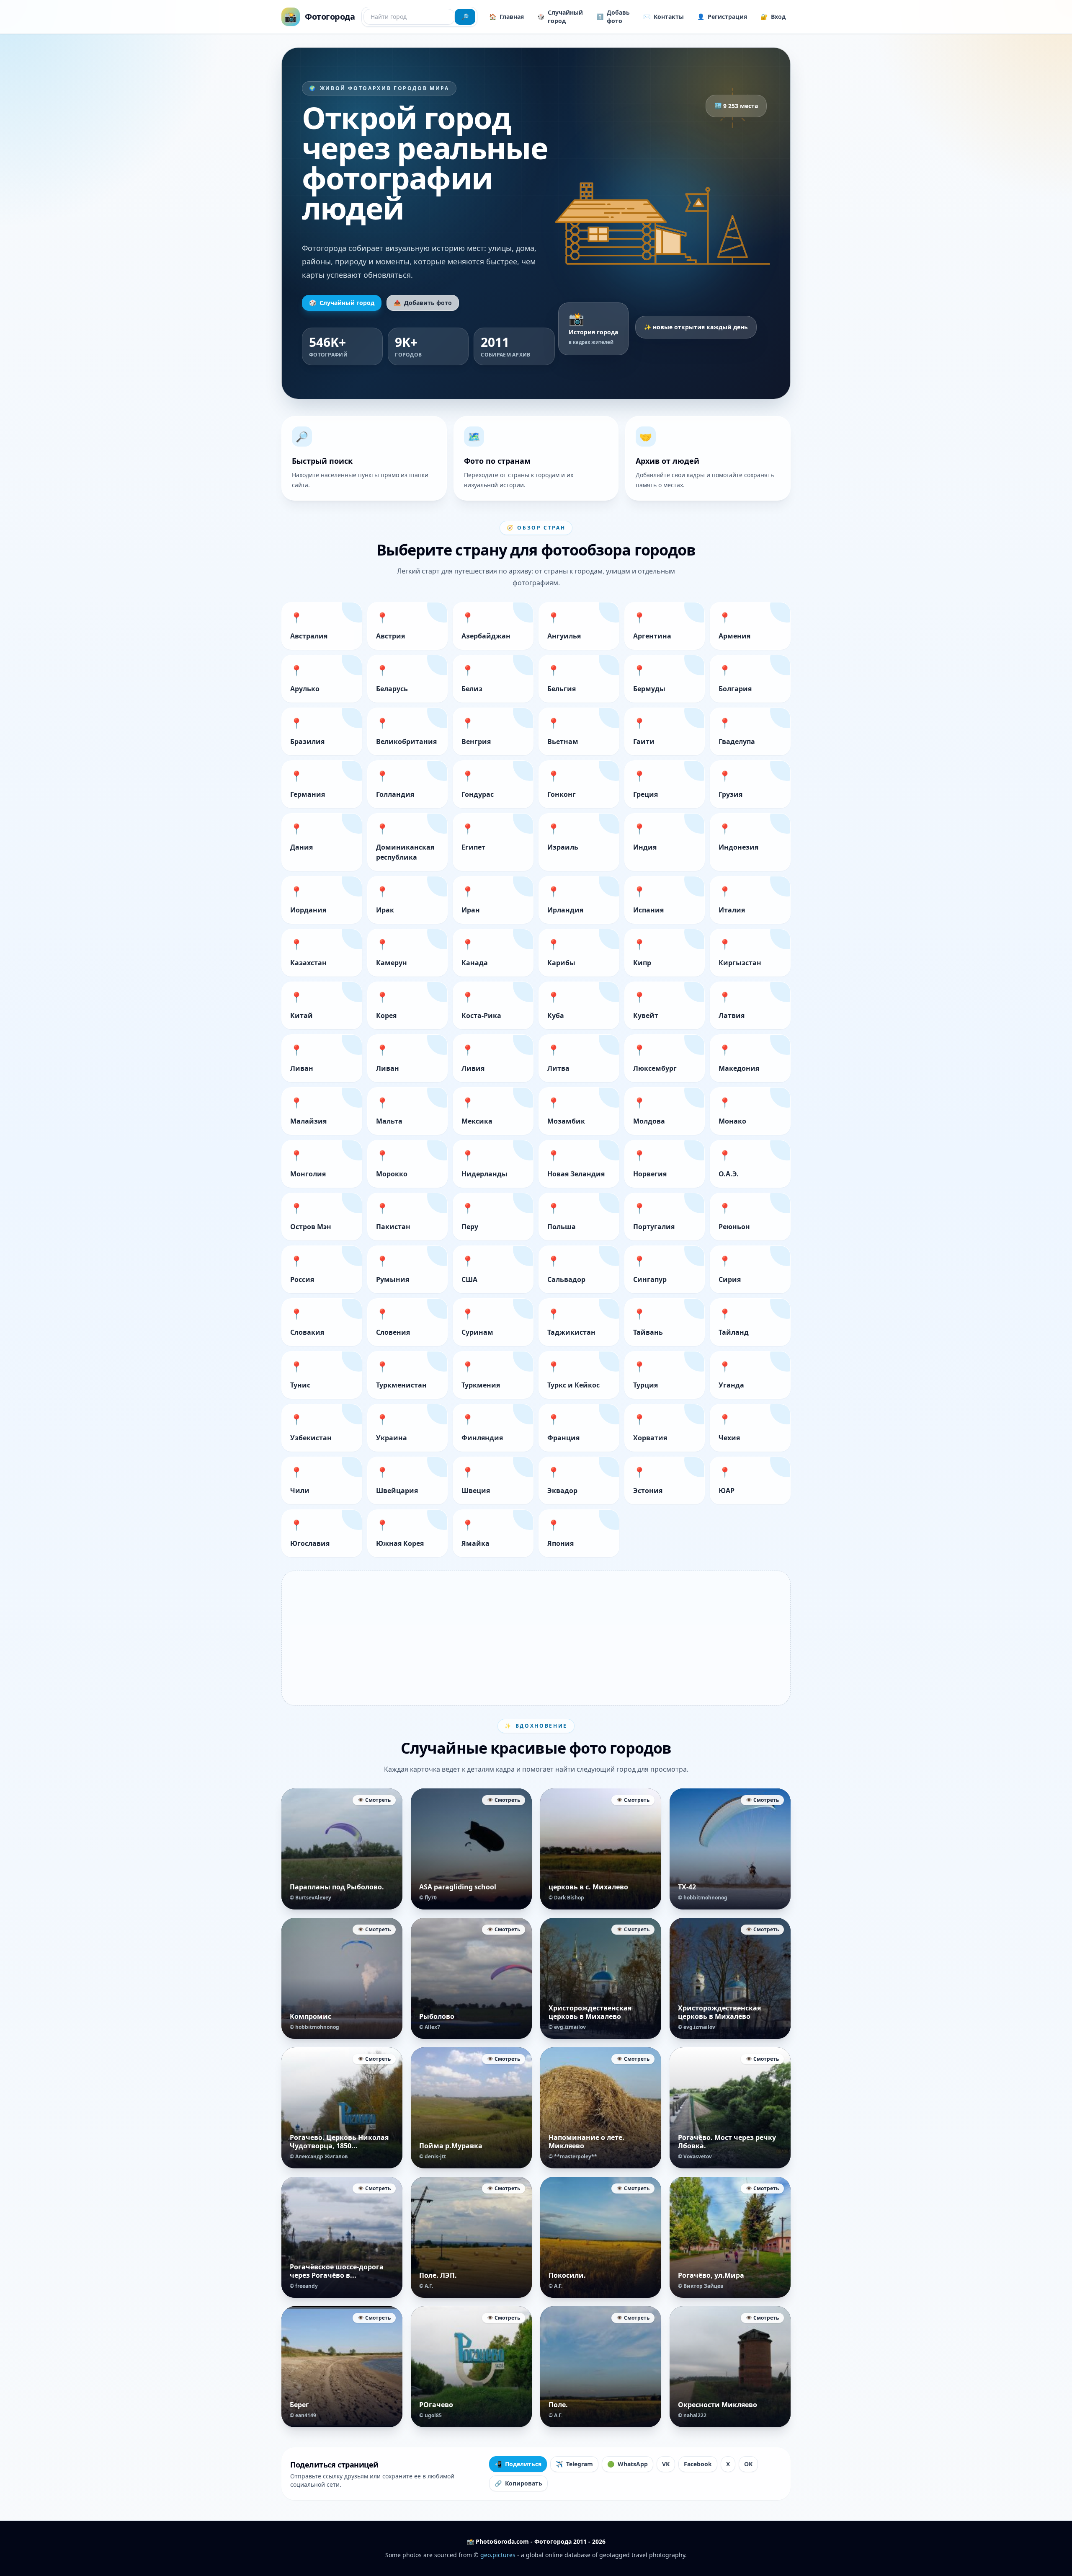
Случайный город (560, 17)
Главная (506, 17)
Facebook (698, 2464)
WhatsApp (627, 2464)
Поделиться (518, 2464)
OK (748, 2464)
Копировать (518, 2483)
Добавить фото (423, 303)
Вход (773, 17)
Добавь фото (613, 17)
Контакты (664, 17)
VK (666, 2464)
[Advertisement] (536, 1638)
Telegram (574, 2464)
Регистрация (722, 17)
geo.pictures (498, 2555)
